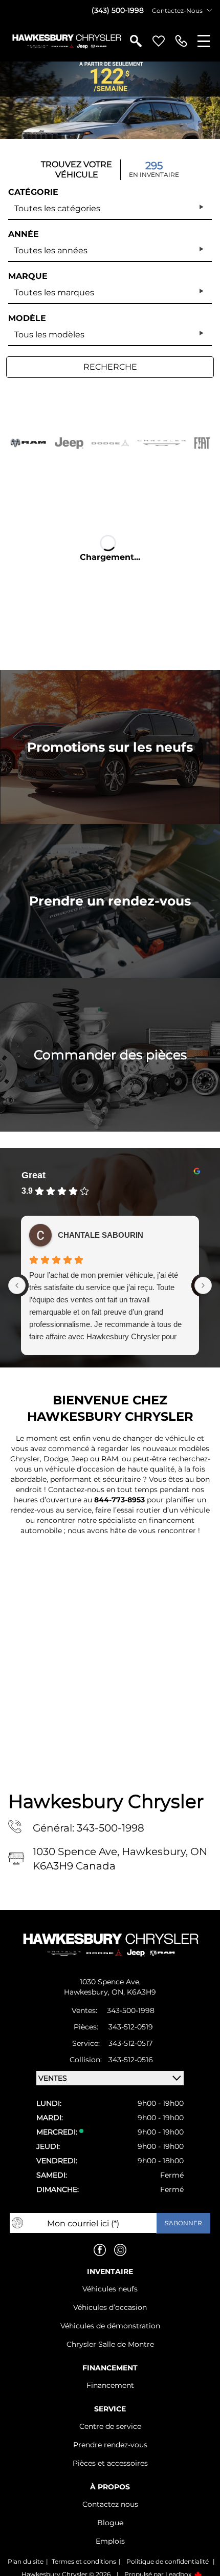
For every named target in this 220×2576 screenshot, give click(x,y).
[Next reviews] (203, 1285)
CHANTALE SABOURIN (101, 1235)
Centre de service (110, 2426)
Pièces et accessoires (110, 2463)
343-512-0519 (131, 2027)
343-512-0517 (130, 2043)
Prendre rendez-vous (110, 2445)
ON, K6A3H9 (134, 1992)
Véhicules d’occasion (110, 2307)
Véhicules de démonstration (110, 2326)
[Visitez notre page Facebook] (100, 2250)
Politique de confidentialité (168, 2561)
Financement (110, 2385)
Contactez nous (110, 2504)
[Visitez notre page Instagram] (120, 2250)
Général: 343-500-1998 (89, 1828)
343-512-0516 (131, 2060)
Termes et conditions (84, 2561)
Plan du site (26, 2561)
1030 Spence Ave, (110, 1982)
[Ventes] (181, 41)
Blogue (110, 2523)
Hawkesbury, (88, 1992)
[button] (110, 100)
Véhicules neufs (110, 2289)
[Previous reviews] (17, 1285)
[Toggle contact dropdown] (209, 10)
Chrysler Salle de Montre (110, 2344)
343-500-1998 (131, 2010)
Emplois (110, 2541)
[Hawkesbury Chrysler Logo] (66, 41)
